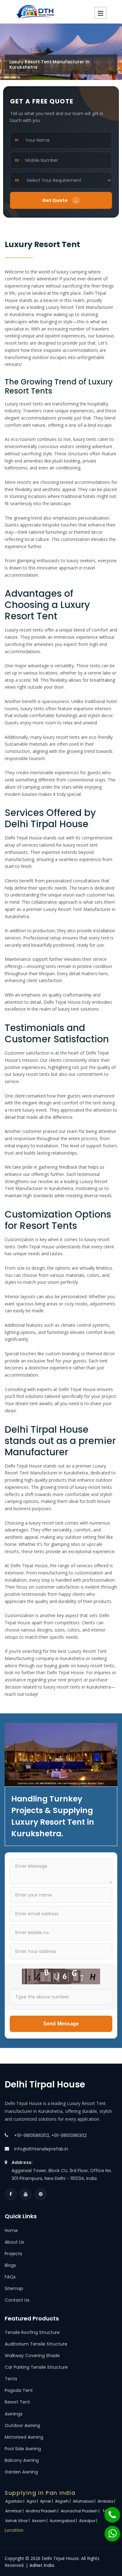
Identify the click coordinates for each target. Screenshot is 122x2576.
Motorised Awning (24, 2437)
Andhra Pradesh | (43, 2511)
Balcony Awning (22, 2460)
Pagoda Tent (19, 2390)
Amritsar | (15, 2511)
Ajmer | (47, 2501)
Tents (11, 2379)
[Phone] (108, 2512)
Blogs (10, 2265)
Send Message (61, 2024)
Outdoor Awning (22, 2425)
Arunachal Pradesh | (81, 2511)
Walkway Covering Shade (32, 2356)
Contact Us (17, 2300)
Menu (100, 13)
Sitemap (14, 2288)
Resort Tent (17, 2402)
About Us (14, 2242)
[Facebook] (11, 2194)
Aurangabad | (64, 2521)
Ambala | (107, 2501)
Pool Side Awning (23, 2449)
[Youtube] (26, 2194)
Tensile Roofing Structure (32, 2332)
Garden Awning (21, 2472)
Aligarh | (63, 2501)
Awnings (14, 2414)
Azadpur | (89, 2521)
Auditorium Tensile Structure (36, 2344)
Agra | (33, 2501)
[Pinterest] (41, 2194)
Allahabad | (85, 2501)
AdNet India (42, 2565)
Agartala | (15, 2501)
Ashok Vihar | (18, 2521)
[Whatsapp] (109, 2531)
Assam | (40, 2521)
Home (11, 2230)
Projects (13, 2254)
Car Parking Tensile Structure (36, 2367)
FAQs (10, 2277)
